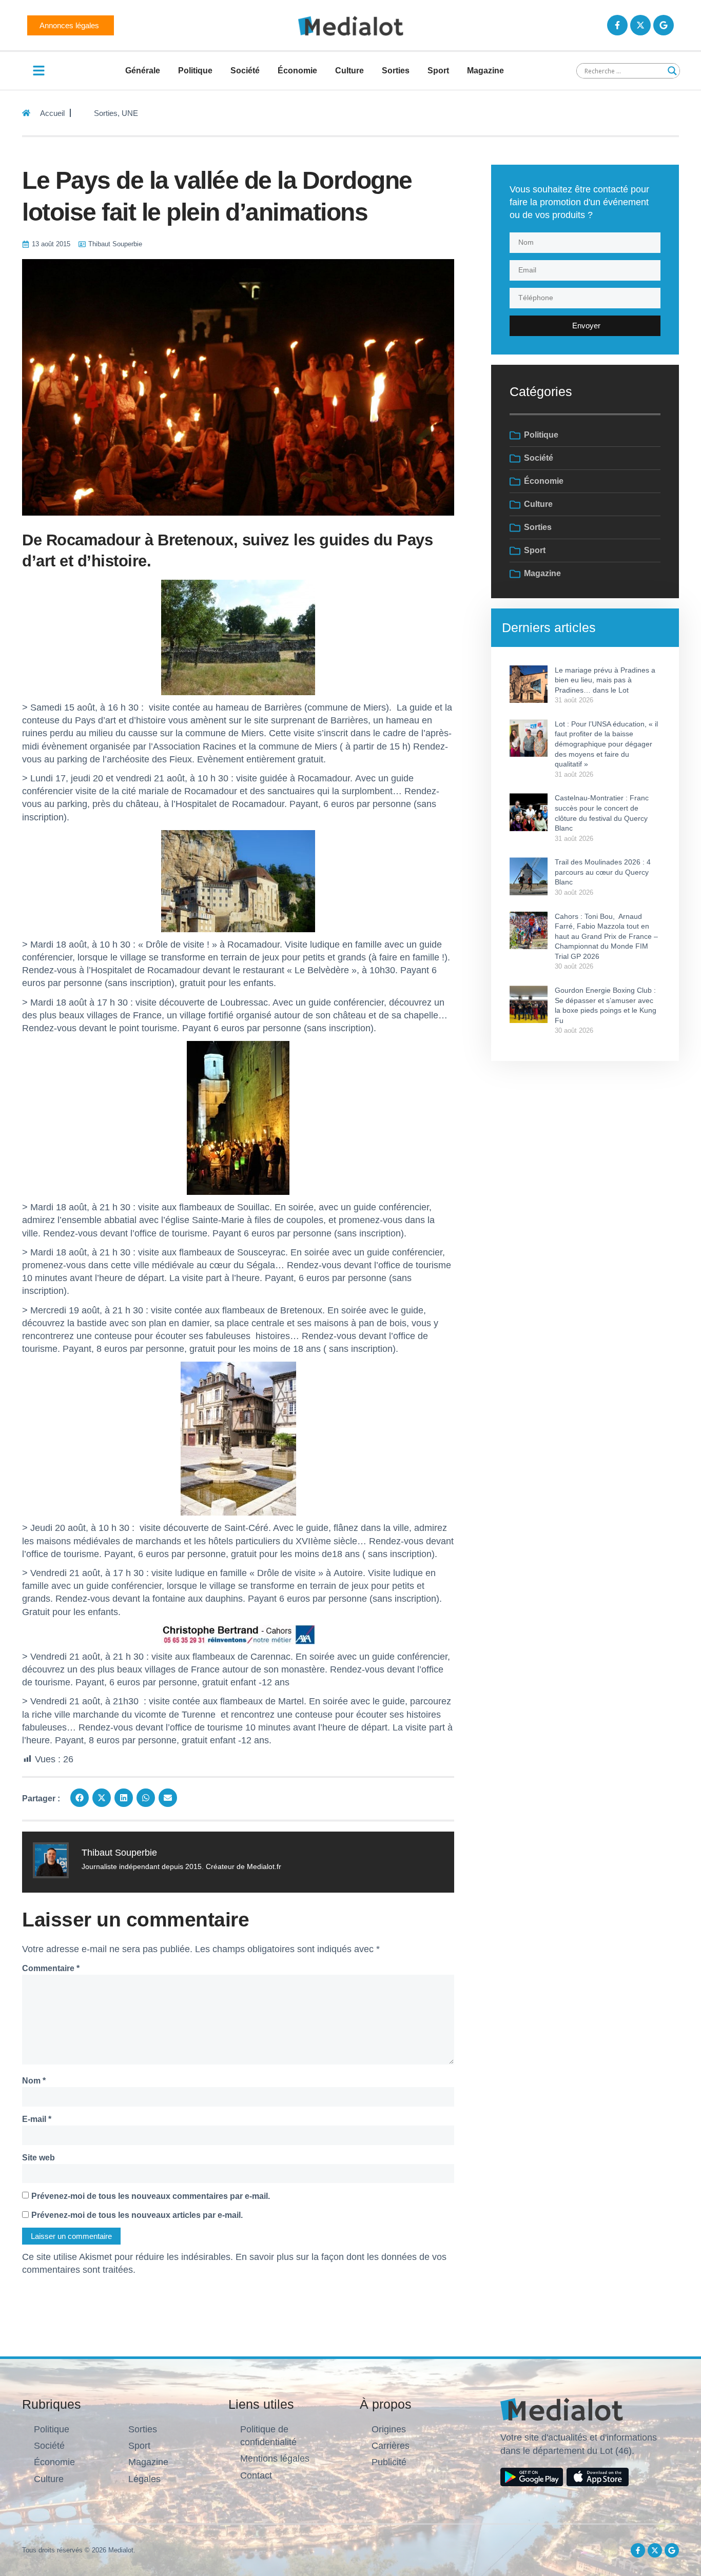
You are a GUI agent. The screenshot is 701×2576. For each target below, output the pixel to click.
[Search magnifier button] (672, 71)
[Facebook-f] (617, 25)
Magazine (485, 71)
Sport (438, 71)
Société (245, 71)
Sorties (396, 71)
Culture (349, 71)
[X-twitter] (640, 25)
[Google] (664, 25)
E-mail (37, 2119)
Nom (34, 2081)
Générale (143, 71)
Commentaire (51, 1968)
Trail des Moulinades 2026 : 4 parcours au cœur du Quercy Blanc (603, 872)
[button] (80, 1798)
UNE (130, 113)
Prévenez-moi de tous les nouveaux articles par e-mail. (137, 2215)
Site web (38, 2158)
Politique (195, 71)
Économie (297, 71)
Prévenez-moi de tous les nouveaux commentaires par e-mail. (151, 2196)
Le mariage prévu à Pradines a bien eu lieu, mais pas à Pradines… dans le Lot (605, 680)
